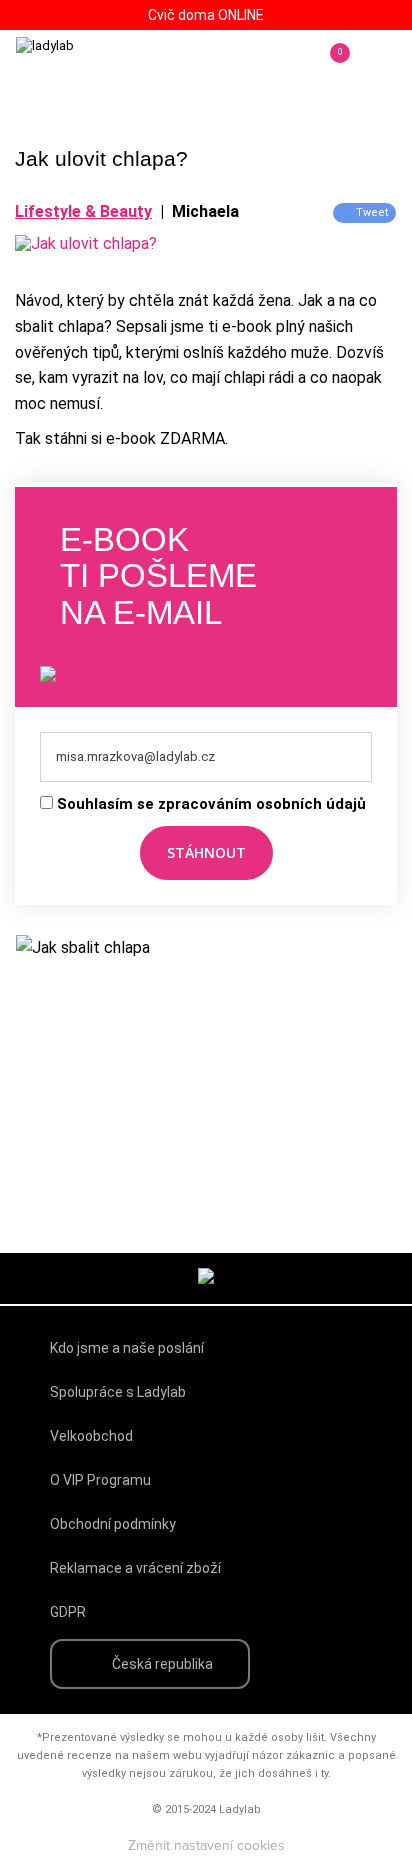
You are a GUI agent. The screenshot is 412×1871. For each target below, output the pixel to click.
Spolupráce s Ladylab (118, 1392)
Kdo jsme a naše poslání (127, 1348)
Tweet (372, 212)
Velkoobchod (91, 1436)
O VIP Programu (100, 1480)
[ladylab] (100, 66)
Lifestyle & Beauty (83, 211)
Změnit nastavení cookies (206, 1846)
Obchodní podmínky (113, 1524)
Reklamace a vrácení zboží (135, 1568)
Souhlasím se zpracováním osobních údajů (211, 804)
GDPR (68, 1612)
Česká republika (162, 1664)
